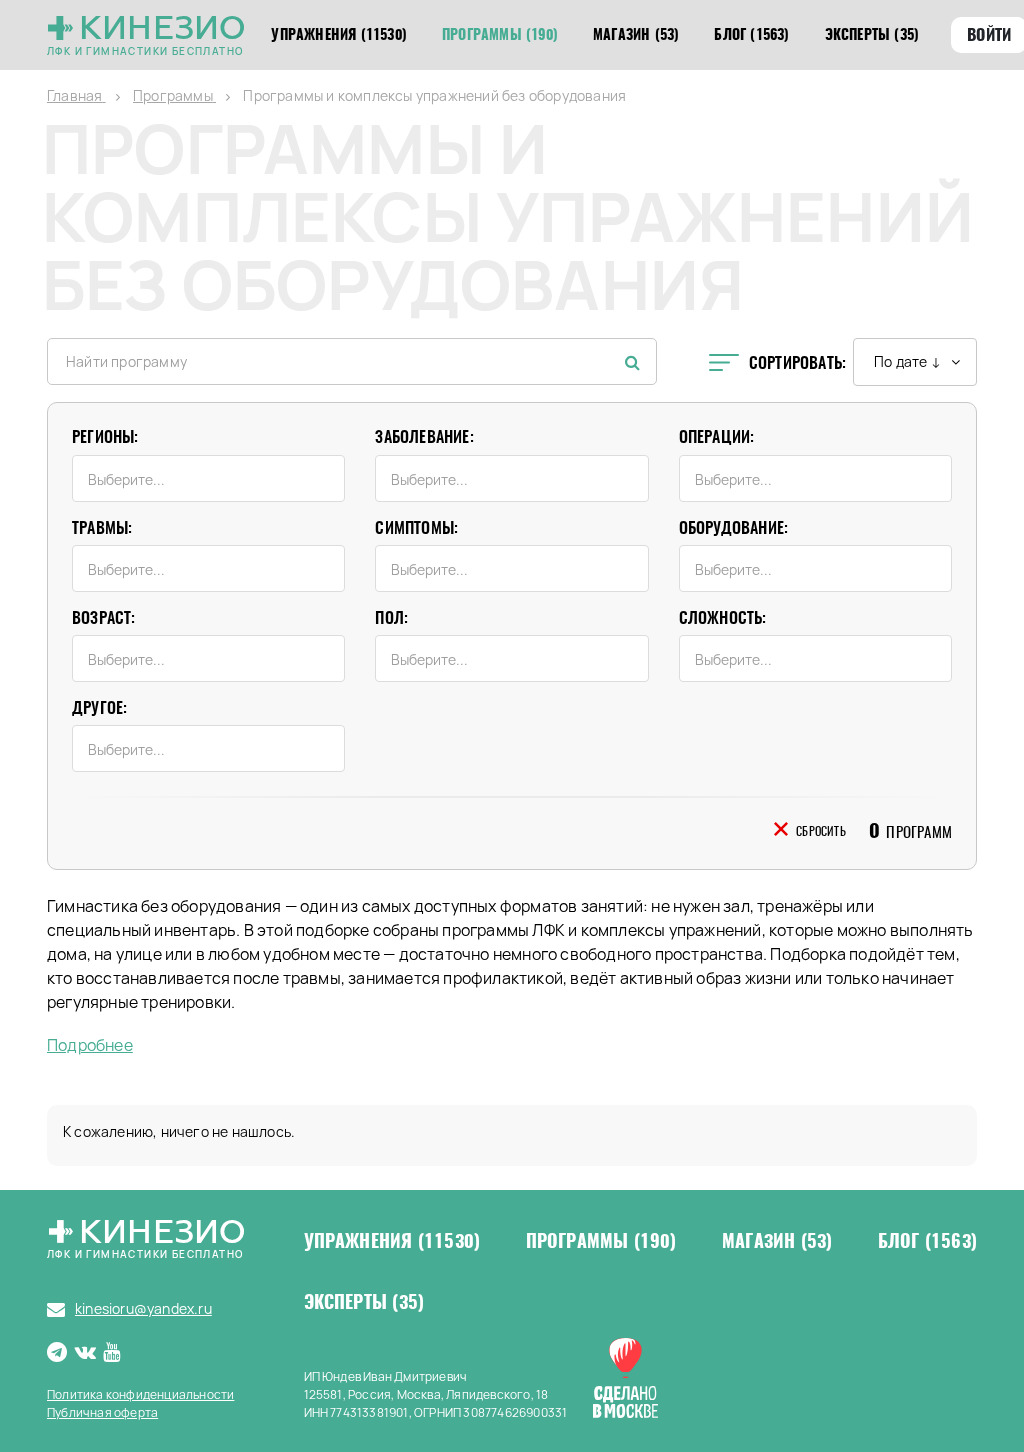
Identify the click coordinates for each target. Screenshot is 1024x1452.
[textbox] (213, 479)
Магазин (777, 1241)
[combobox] (208, 478)
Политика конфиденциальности (140, 1394)
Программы (601, 1241)
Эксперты (364, 1302)
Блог (927, 1241)
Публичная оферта (102, 1412)
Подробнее (90, 1045)
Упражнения (392, 1241)
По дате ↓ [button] (907, 361)
